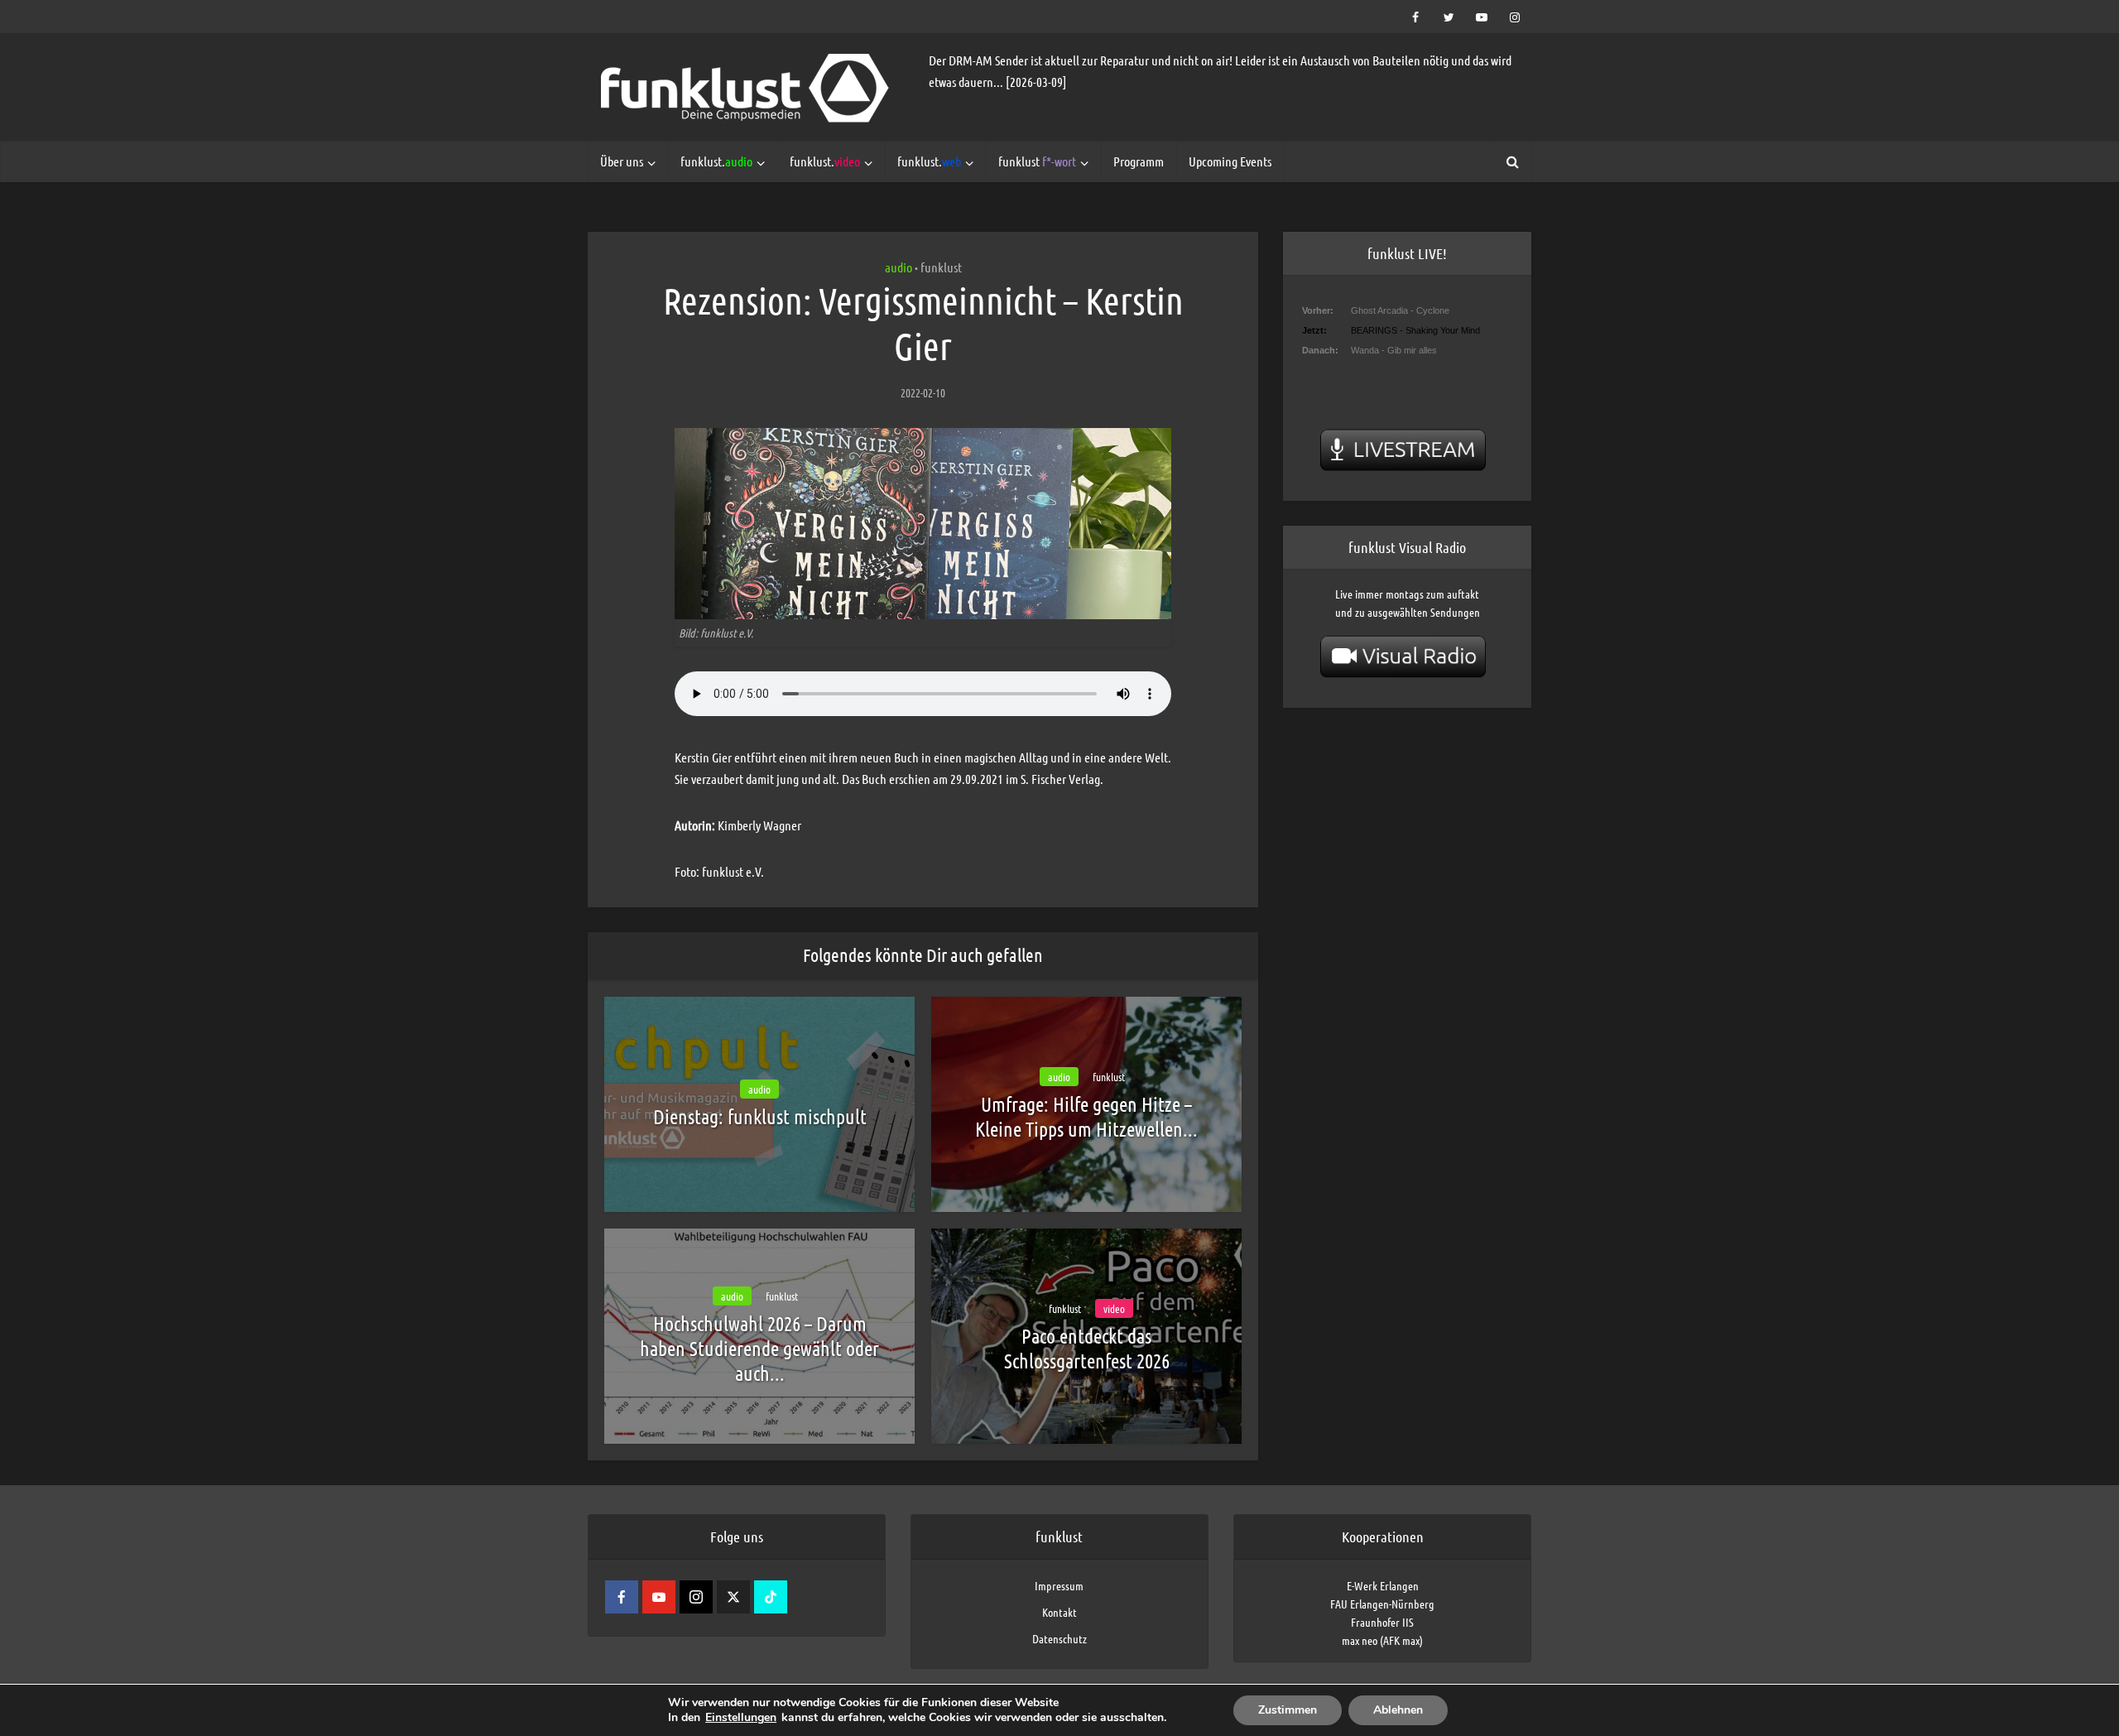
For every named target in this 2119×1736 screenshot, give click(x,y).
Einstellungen (741, 1718)
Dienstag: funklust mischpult (760, 1116)
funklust (1037, 161)
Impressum (1059, 1585)
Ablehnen (1398, 1710)
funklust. (716, 161)
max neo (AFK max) (1382, 1640)
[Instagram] (696, 1597)
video (1114, 1308)
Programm (1139, 161)
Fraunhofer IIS (1382, 1622)
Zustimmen (1288, 1710)
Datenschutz (1059, 1638)
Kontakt (1059, 1612)
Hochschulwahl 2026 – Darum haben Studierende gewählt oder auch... (759, 1348)
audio (899, 267)
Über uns (622, 161)
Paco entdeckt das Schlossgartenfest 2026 (1087, 1348)
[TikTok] (771, 1597)
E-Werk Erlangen (1383, 1585)
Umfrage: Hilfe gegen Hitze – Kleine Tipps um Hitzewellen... (1086, 1116)
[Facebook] (622, 1597)
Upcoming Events (1230, 161)
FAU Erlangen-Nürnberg (1382, 1604)
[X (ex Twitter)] (733, 1597)
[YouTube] (659, 1597)
